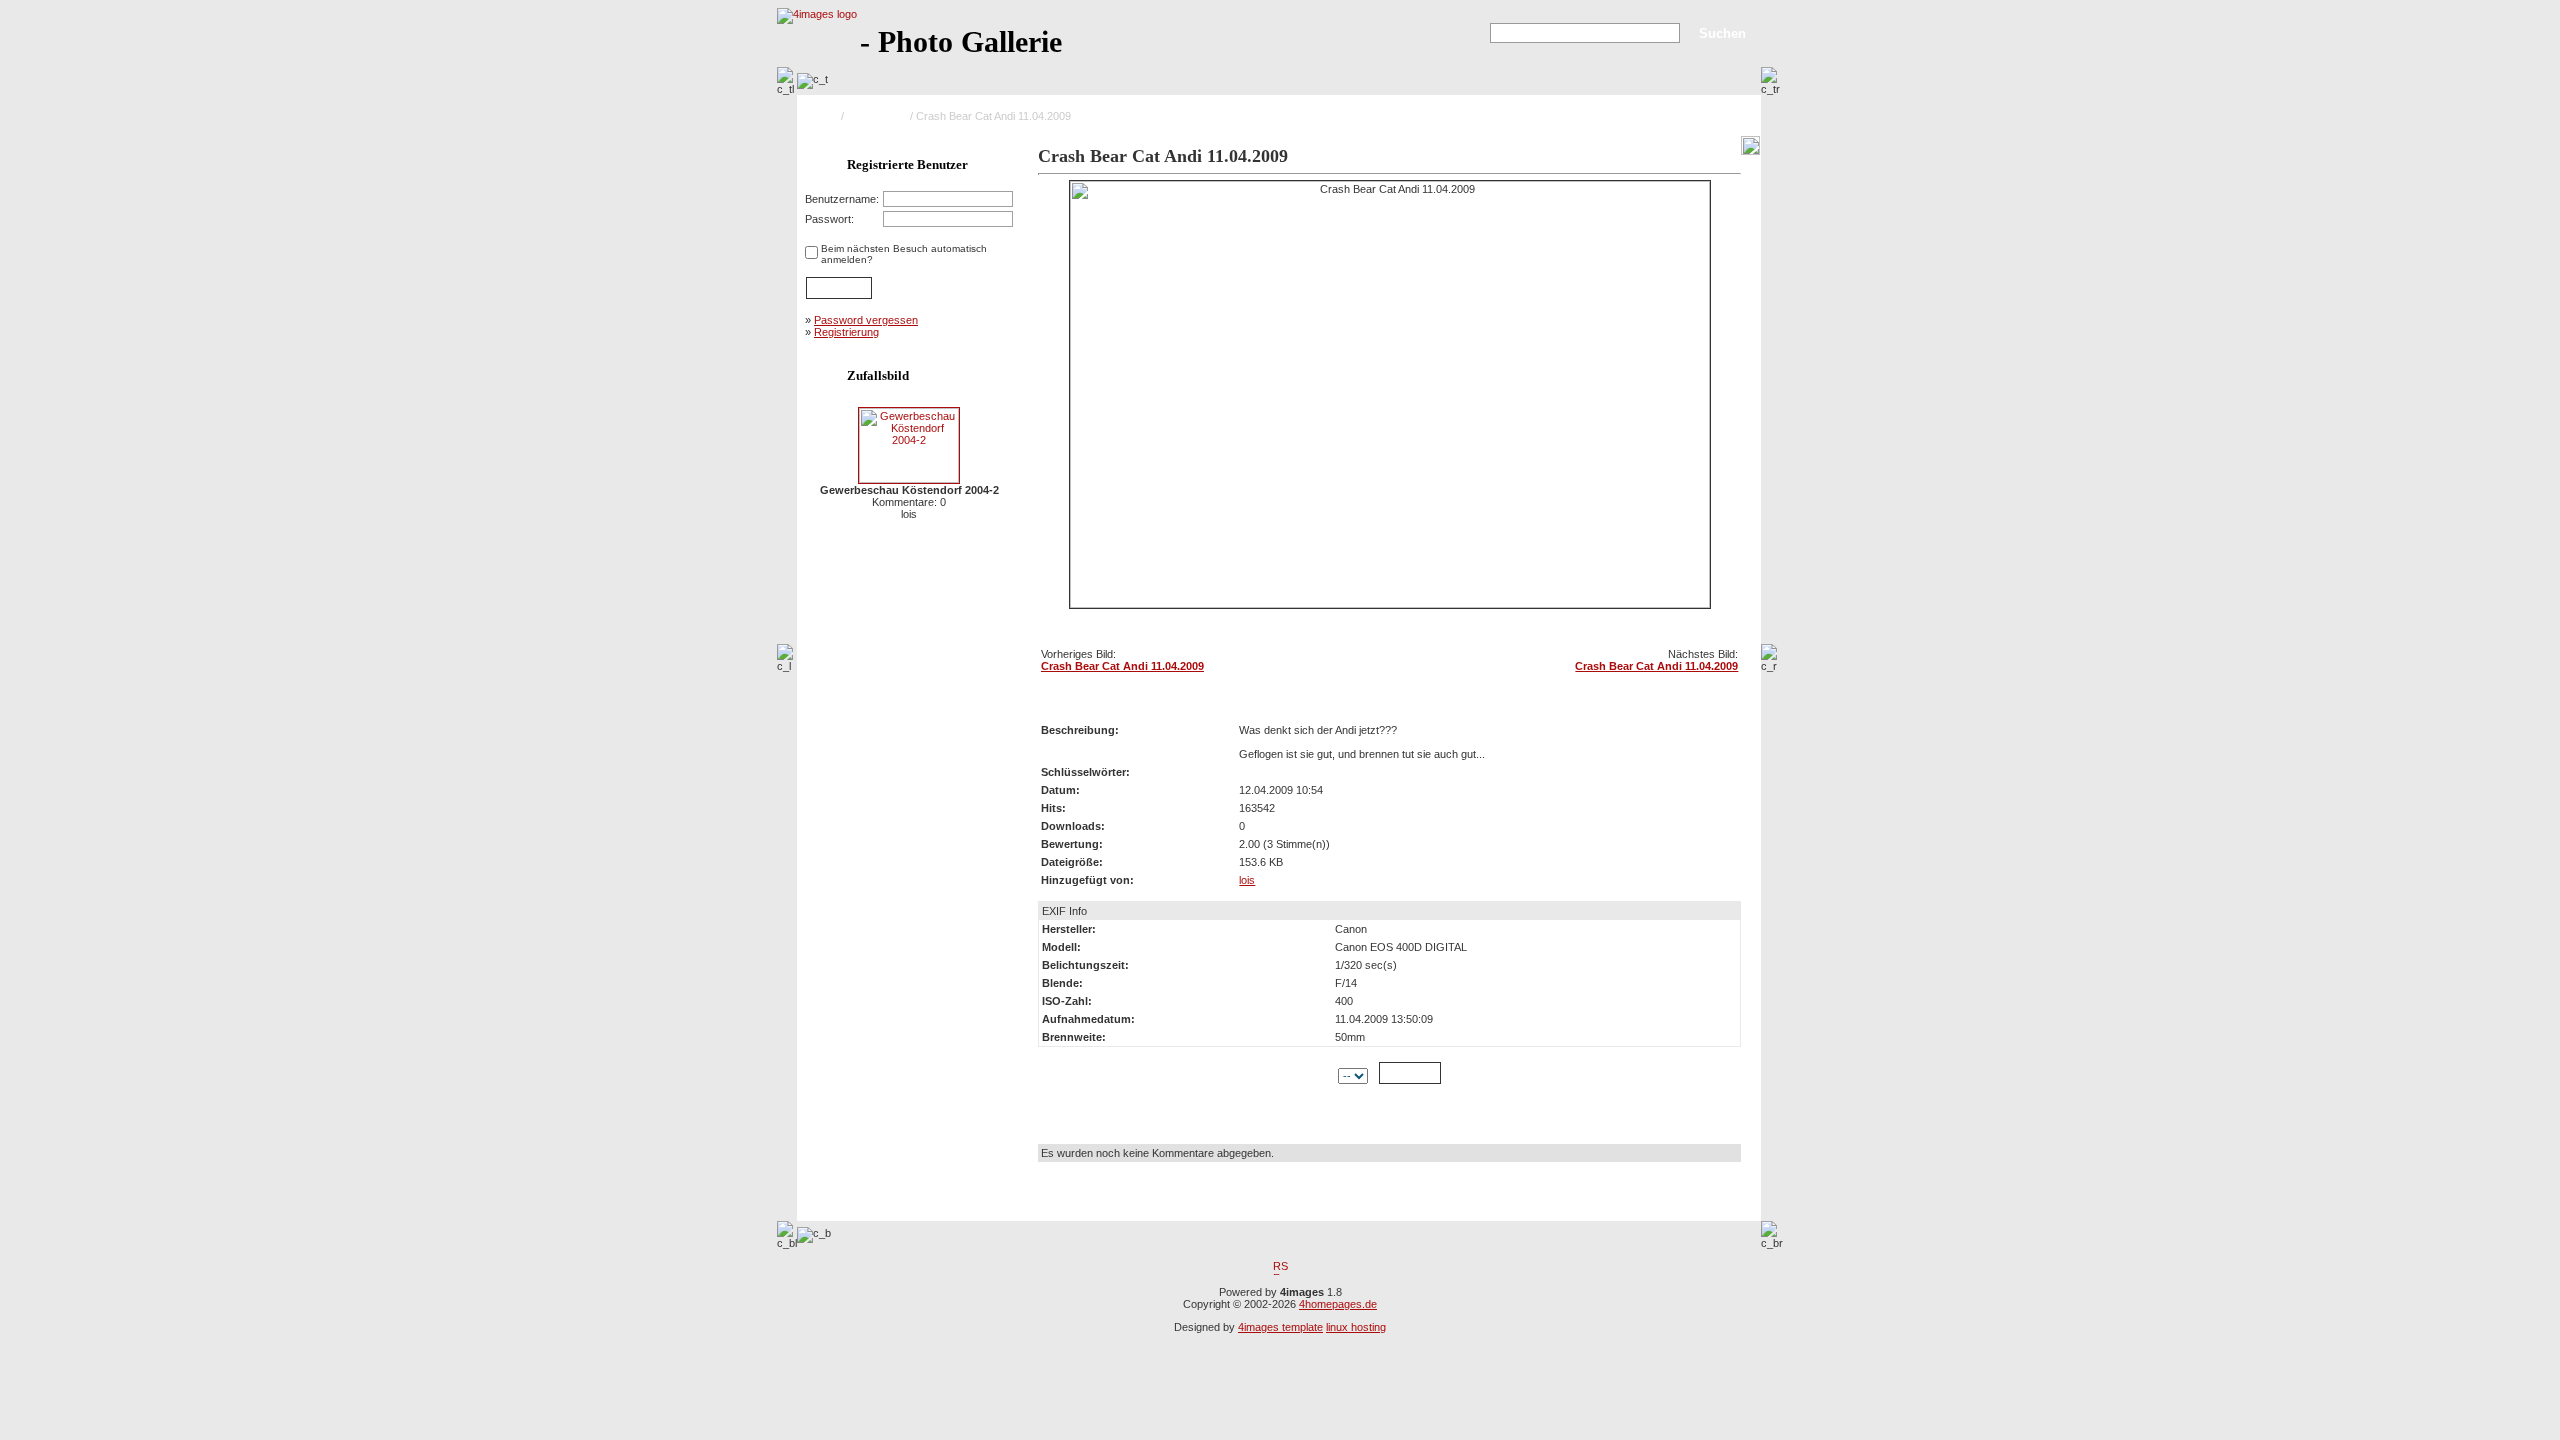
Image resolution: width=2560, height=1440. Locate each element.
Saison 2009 (877, 116)
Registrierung (846, 332)
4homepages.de (1338, 1304)
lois (1247, 880)
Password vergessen (866, 320)
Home (823, 116)
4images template (1280, 1327)
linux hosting (1356, 1327)
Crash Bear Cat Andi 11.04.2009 (1122, 666)
